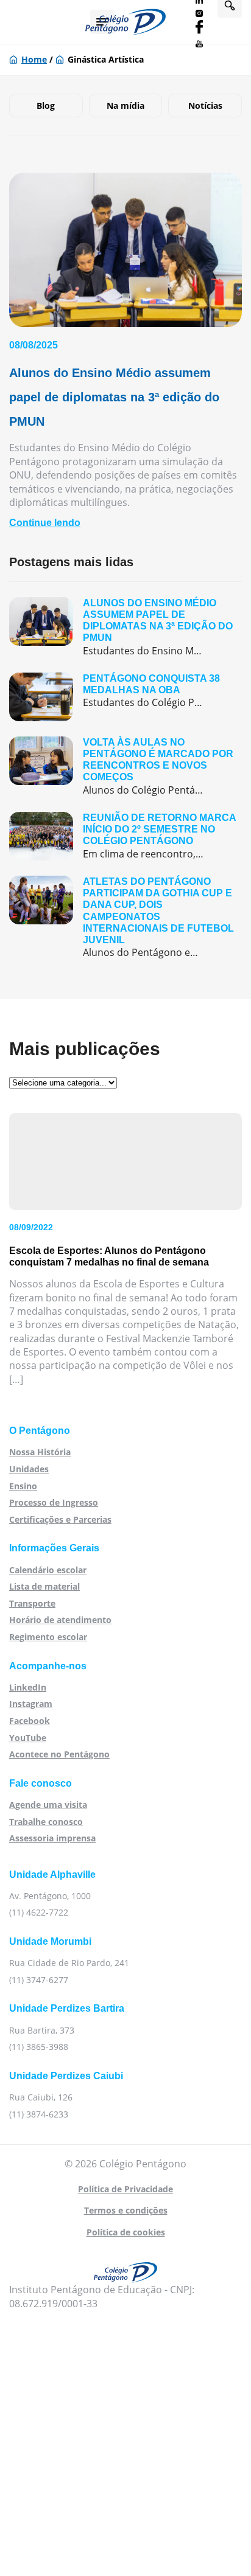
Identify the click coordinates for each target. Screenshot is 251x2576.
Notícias (205, 106)
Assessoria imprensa (52, 1838)
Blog (46, 106)
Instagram (31, 1704)
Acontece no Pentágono (59, 1754)
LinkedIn (28, 1687)
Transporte (32, 1603)
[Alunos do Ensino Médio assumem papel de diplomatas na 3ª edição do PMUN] (125, 627)
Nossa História (40, 1452)
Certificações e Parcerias (60, 1519)
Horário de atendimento (60, 1620)
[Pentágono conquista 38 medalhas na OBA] (125, 697)
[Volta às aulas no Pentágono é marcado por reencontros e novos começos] (125, 767)
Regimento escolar (48, 1637)
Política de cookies (126, 2232)
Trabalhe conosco (46, 1822)
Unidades (29, 1469)
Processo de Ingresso (54, 1502)
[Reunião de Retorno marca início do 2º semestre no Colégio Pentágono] (125, 836)
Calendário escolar (48, 1570)
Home (34, 59)
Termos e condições (126, 2210)
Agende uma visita (48, 1805)
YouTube (28, 1738)
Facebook (30, 1721)
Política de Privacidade (125, 2189)
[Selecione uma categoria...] (63, 1082)
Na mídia (125, 106)
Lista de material (44, 1586)
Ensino (23, 1486)
